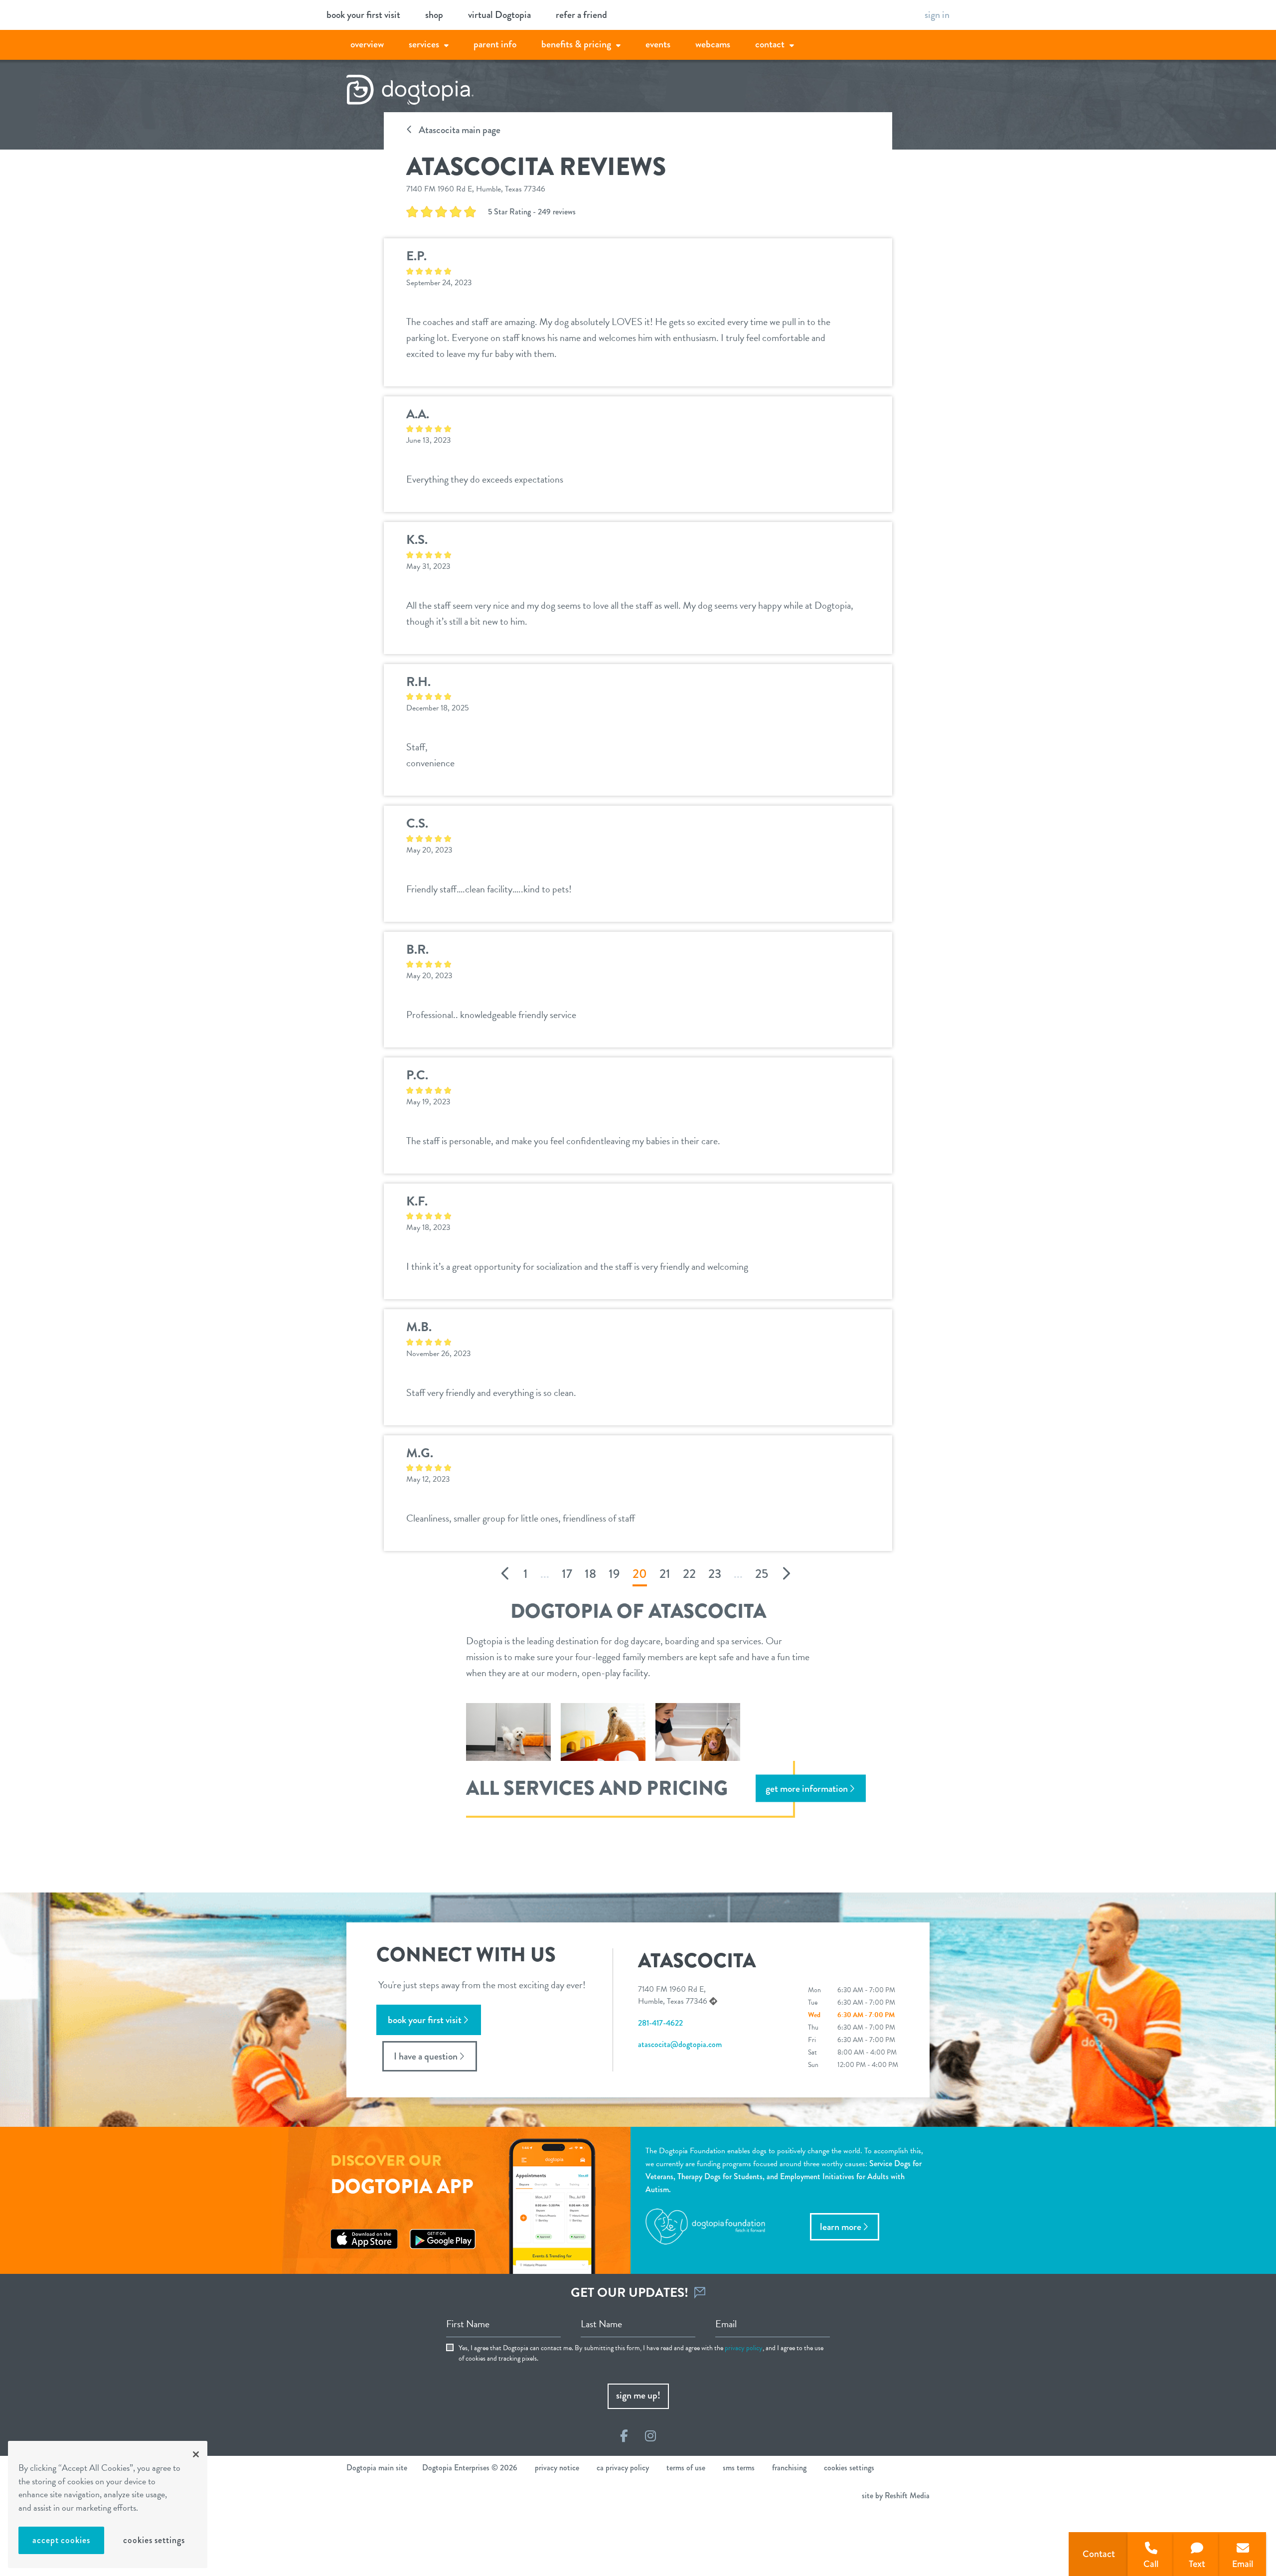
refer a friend (581, 15)
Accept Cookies (61, 2540)
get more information (807, 1789)
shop (434, 15)
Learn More (841, 2227)
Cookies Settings (154, 2540)
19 (614, 1574)
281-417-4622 (660, 2023)
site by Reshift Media (896, 2495)
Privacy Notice (557, 2468)
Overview (367, 44)
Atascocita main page (459, 130)
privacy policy (744, 2348)
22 (689, 1574)
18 (590, 1574)
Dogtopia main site (377, 2468)
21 (665, 1574)
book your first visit (363, 15)
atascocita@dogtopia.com (680, 2044)
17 (567, 1574)
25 (762, 1574)
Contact (770, 44)
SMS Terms (739, 2468)
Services (424, 44)
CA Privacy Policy (623, 2468)
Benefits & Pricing (576, 44)
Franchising (789, 2468)
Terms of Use (686, 2468)
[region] (108, 2504)
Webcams (713, 44)
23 (715, 1574)
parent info (495, 44)
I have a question (426, 2056)
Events (658, 44)
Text (1197, 2564)
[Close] (196, 2454)
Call (1151, 2564)
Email (1243, 2564)
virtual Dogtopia (499, 15)
